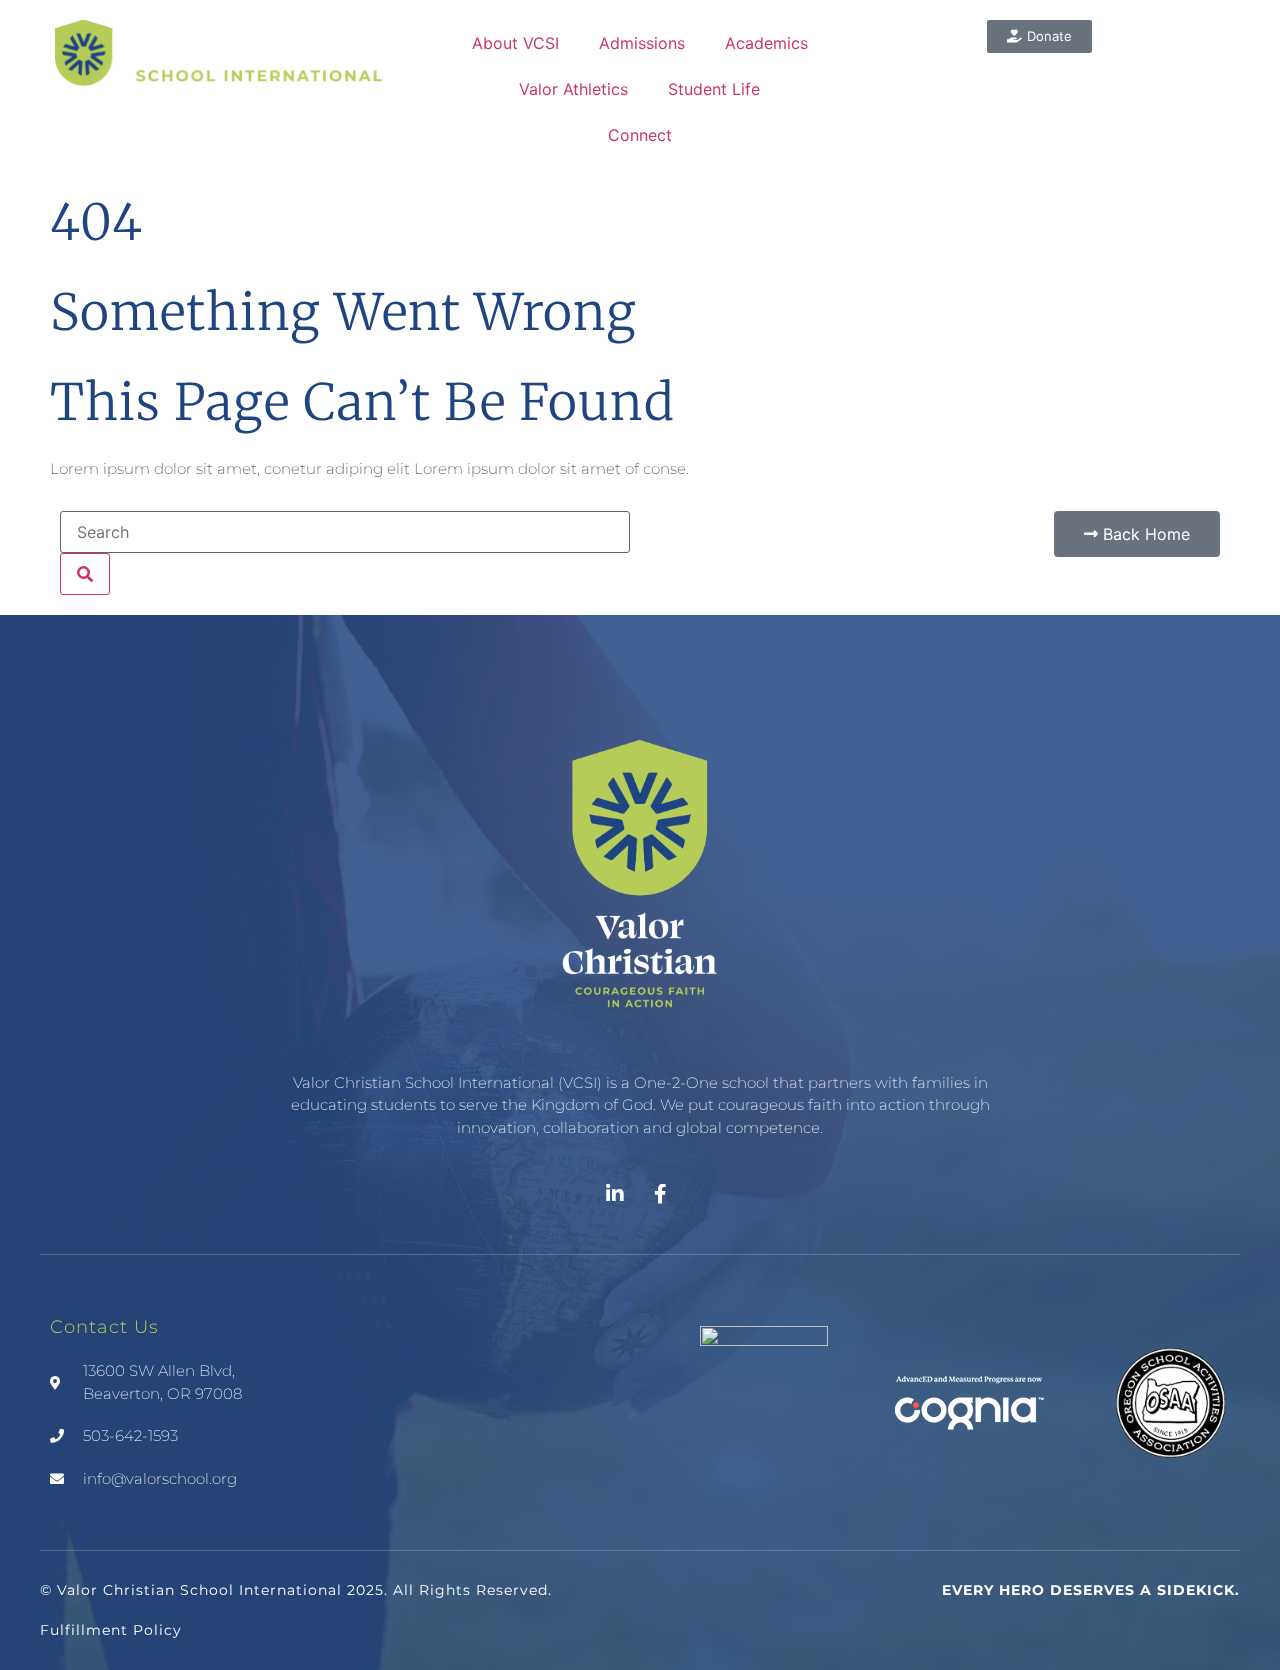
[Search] (85, 574)
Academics (766, 43)
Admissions (642, 43)
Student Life (714, 89)
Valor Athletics (573, 89)
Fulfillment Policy (111, 1630)
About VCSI (515, 43)
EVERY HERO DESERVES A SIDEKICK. (1091, 1590)
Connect (640, 135)
